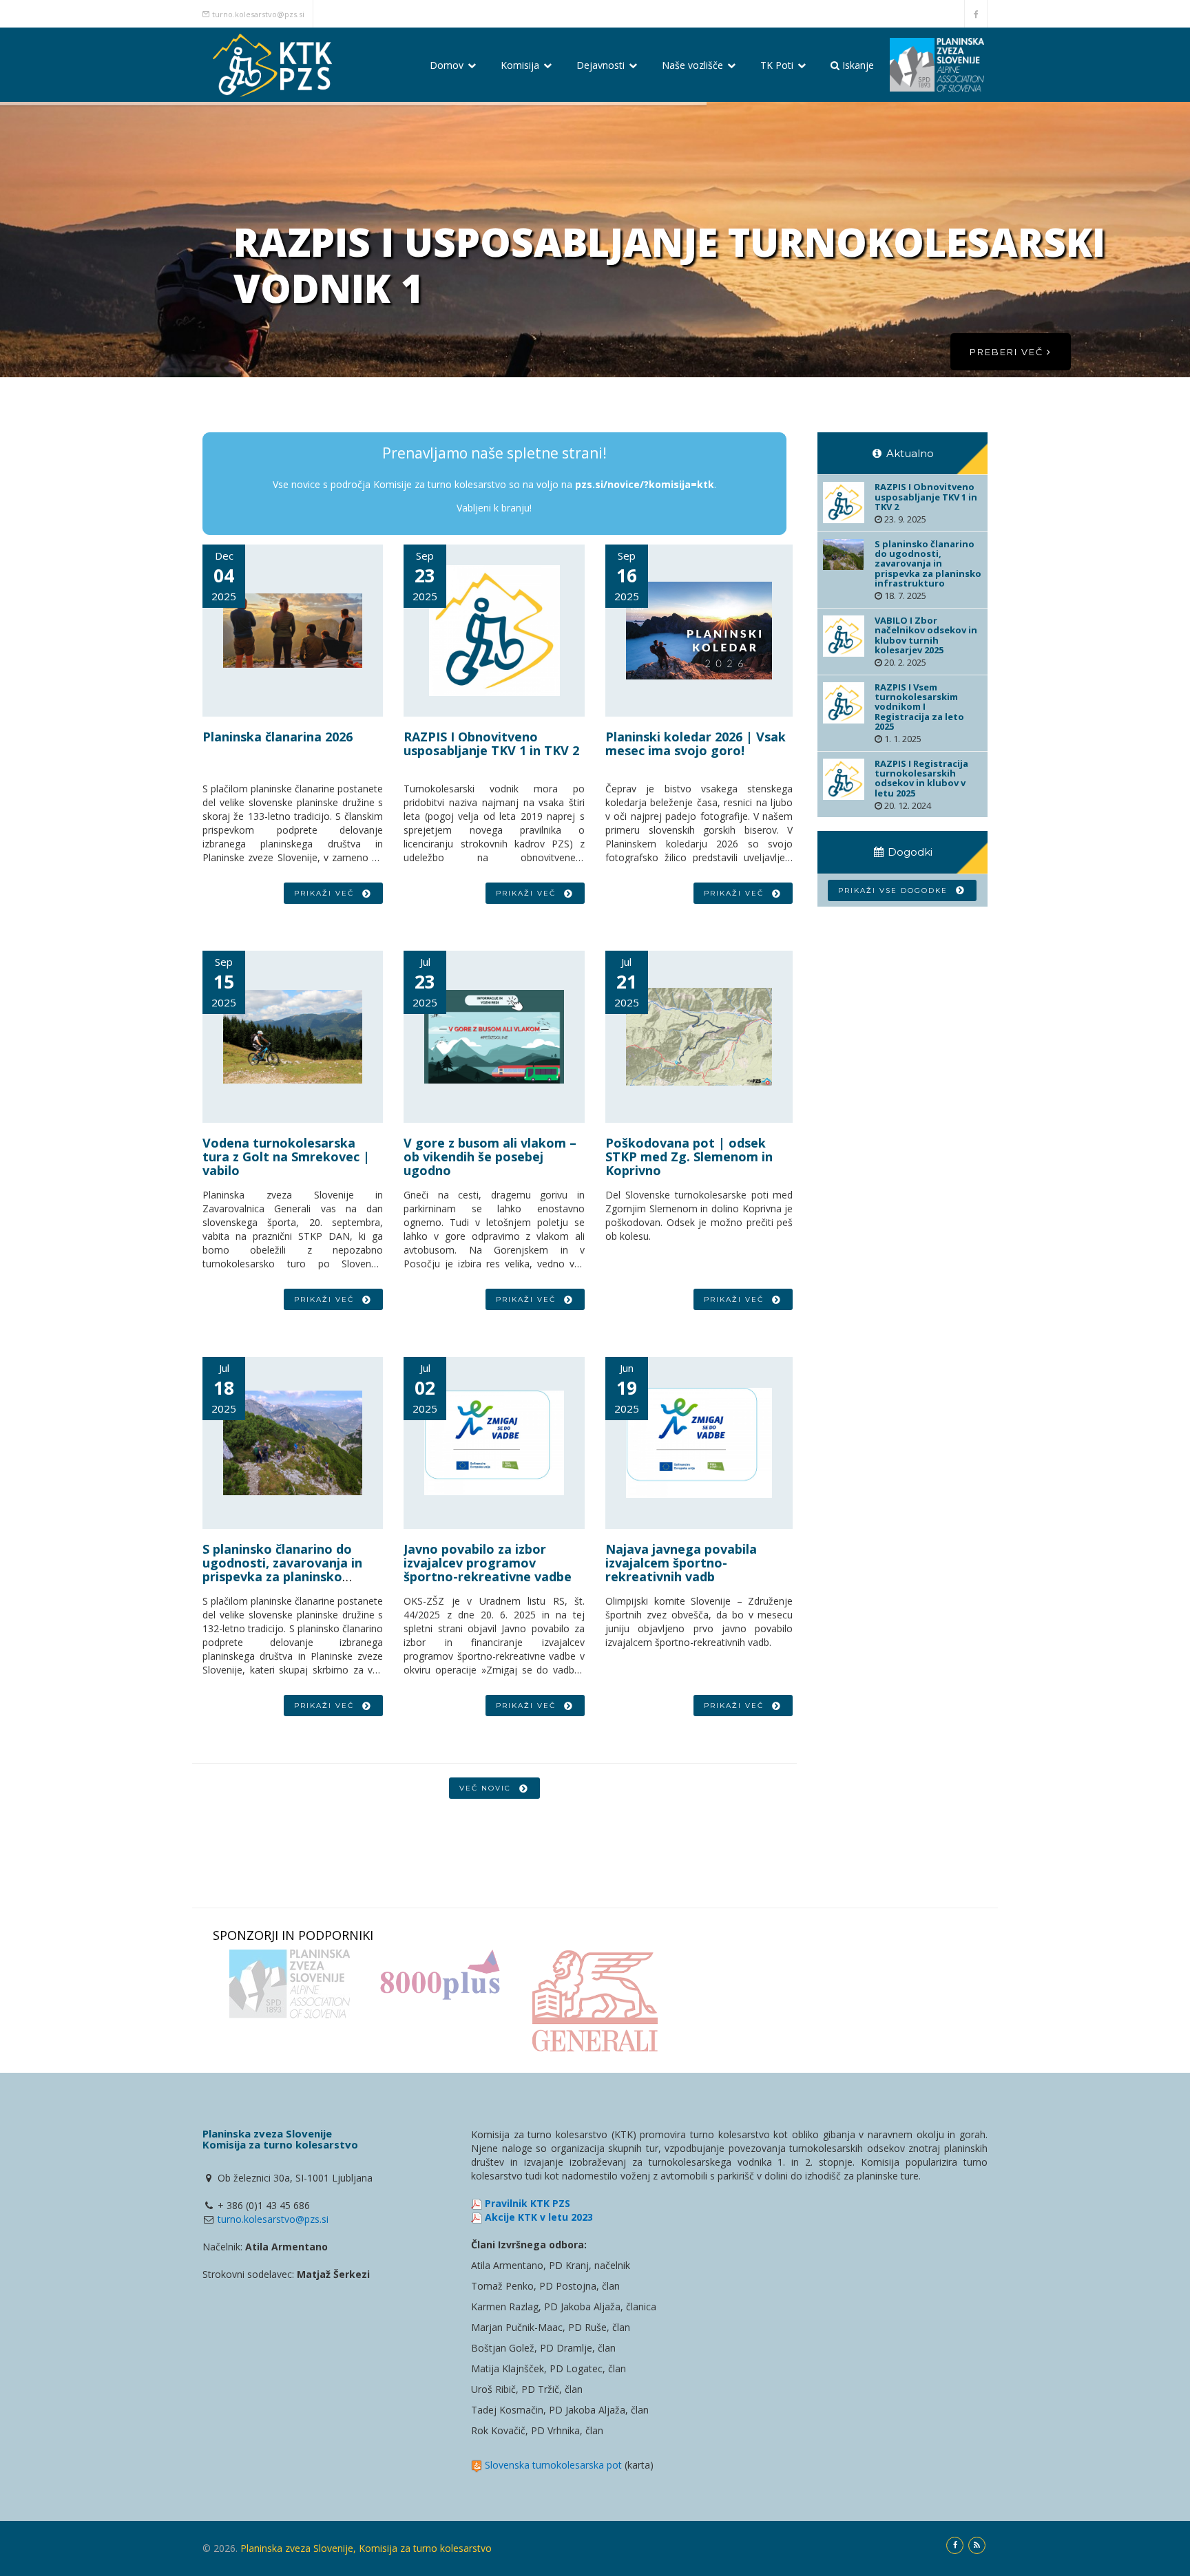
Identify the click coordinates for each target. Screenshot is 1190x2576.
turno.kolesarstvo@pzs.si (258, 14)
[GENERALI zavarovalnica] (595, 2001)
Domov (448, 65)
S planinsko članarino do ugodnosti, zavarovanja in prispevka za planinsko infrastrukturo (282, 1569)
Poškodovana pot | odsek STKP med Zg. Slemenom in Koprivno (689, 1157)
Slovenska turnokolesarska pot (553, 2465)
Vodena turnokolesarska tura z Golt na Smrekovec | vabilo (286, 1157)
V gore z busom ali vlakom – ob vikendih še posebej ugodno (490, 1157)
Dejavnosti (602, 65)
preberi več (1008, 352)
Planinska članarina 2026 (278, 737)
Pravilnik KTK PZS (528, 2203)
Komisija (521, 65)
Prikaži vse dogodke (896, 890)
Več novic (489, 1788)
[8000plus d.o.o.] (442, 1975)
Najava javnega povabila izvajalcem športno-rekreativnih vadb (681, 1563)
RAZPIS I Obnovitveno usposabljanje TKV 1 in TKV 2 (491, 743)
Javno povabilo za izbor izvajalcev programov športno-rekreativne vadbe (488, 1563)
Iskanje (857, 65)
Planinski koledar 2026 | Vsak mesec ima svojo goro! (696, 743)
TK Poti (778, 65)
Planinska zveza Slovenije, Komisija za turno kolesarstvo (366, 2548)
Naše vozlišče (694, 65)
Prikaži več (327, 893)
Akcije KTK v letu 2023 (539, 2217)
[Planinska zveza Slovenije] (290, 1984)
